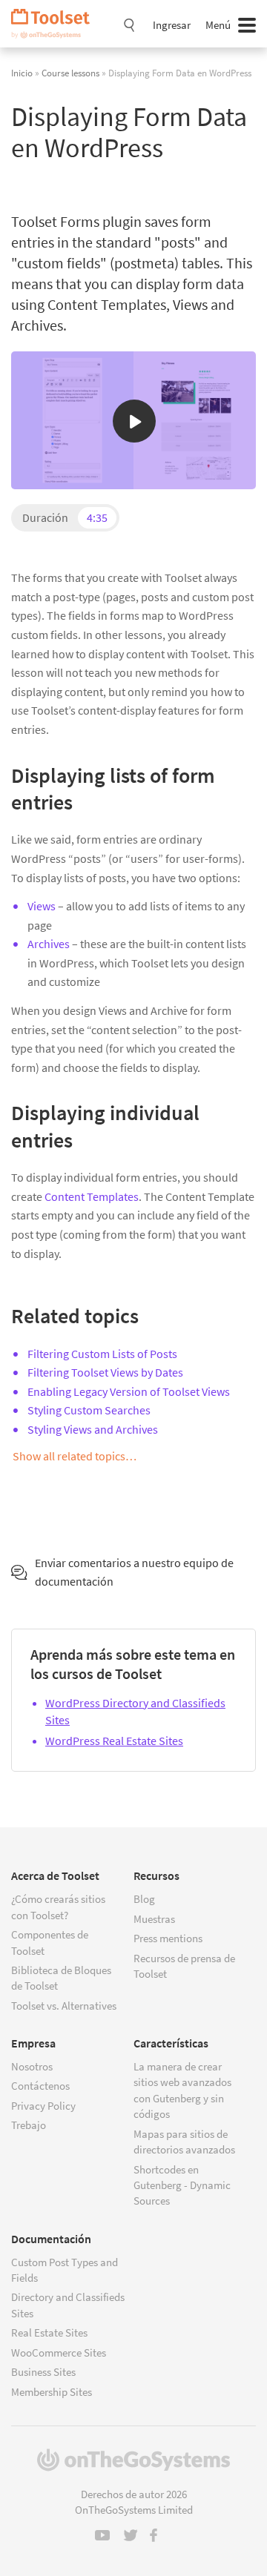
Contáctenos (40, 2086)
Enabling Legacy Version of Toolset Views (129, 1391)
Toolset (56, 24)
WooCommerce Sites (59, 2352)
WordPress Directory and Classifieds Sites (135, 1711)
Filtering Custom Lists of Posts (102, 1354)
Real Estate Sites (49, 2332)
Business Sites (43, 2372)
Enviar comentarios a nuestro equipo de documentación (134, 1572)
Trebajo (29, 2125)
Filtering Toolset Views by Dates (105, 1372)
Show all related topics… (75, 1456)
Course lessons (70, 73)
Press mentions (168, 1938)
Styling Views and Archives (93, 1429)
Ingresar (172, 25)
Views (42, 906)
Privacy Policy (43, 2106)
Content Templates (92, 1196)
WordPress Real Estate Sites (114, 1741)
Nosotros (32, 2066)
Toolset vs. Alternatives (64, 2006)
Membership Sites (52, 2392)
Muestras (154, 1919)
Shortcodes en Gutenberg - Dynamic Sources (182, 2185)
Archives (49, 944)
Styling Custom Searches (89, 1410)
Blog (144, 1899)
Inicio (22, 73)
